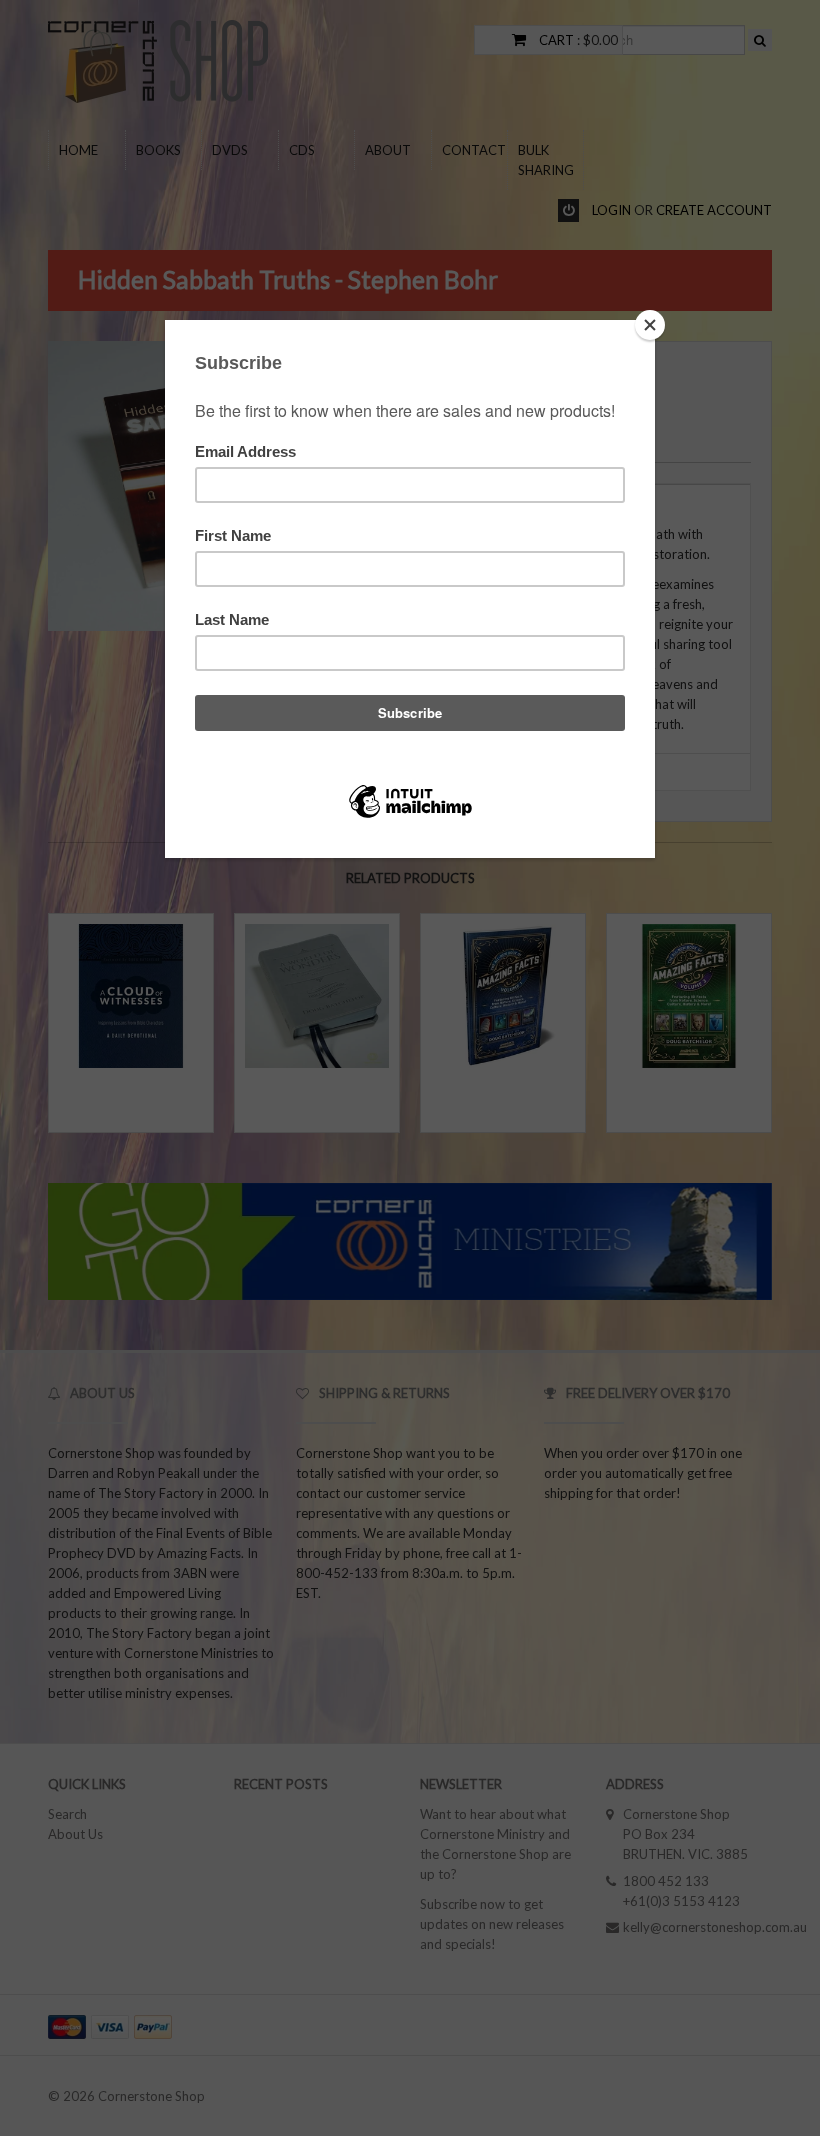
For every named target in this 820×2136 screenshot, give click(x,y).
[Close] (650, 325)
